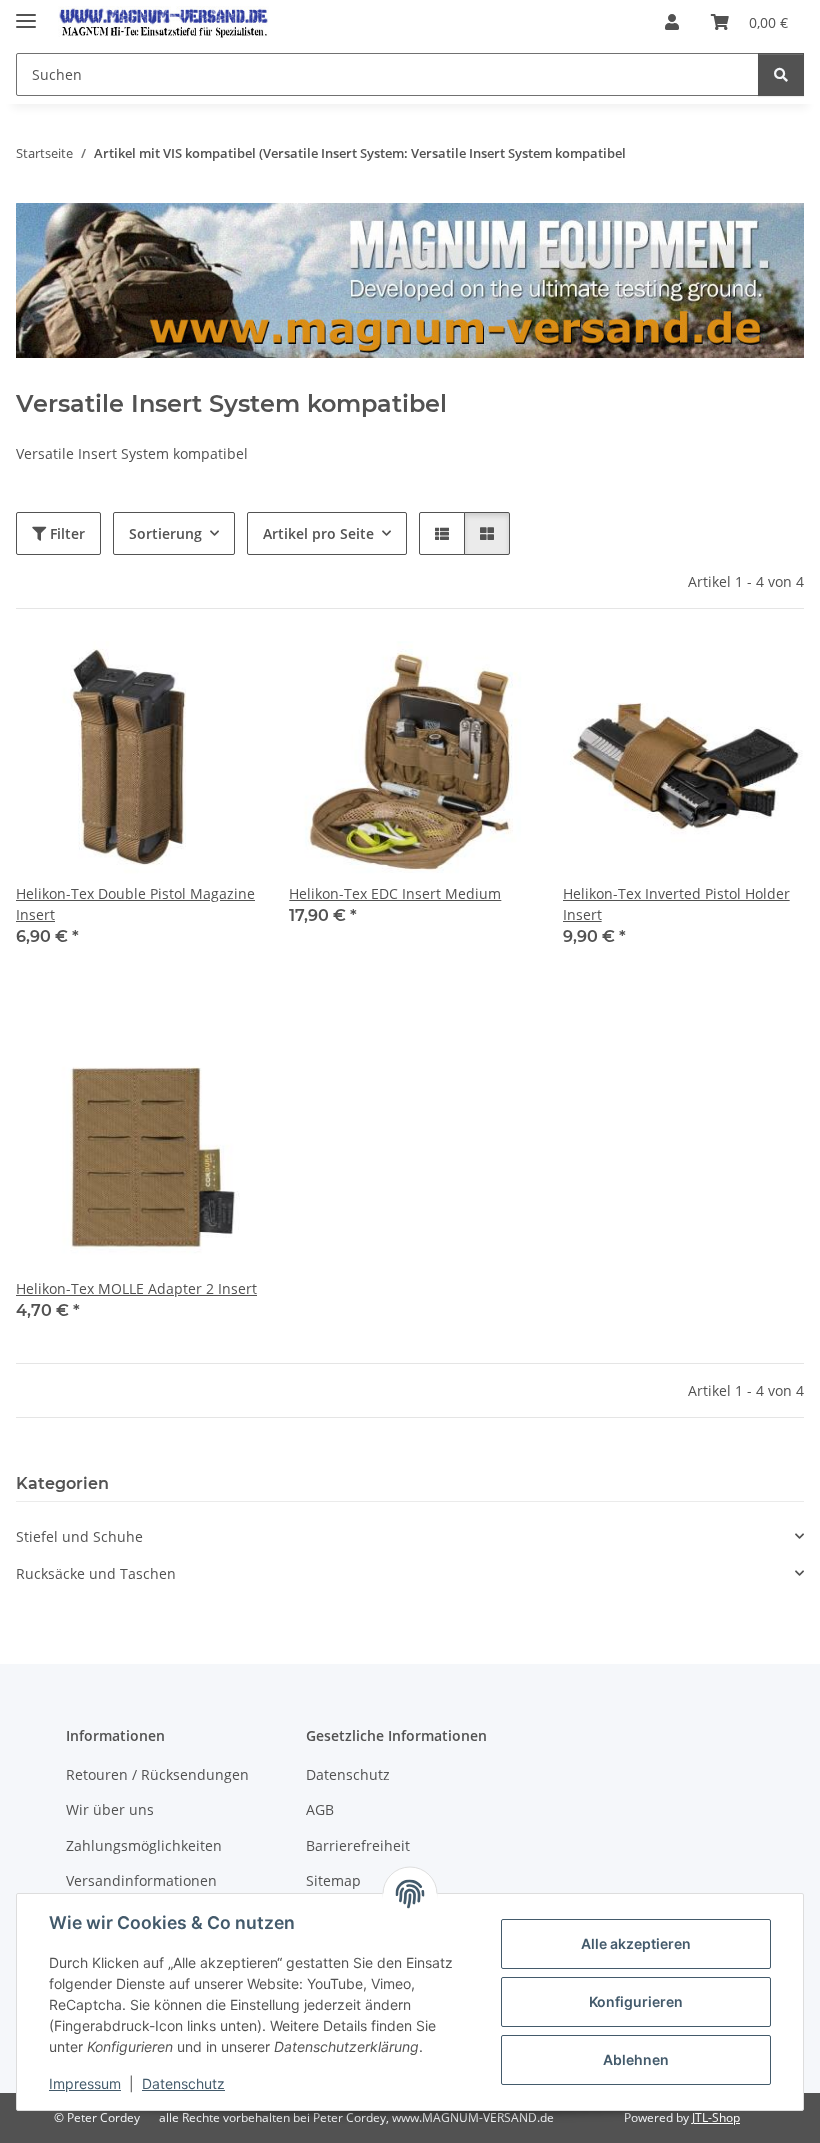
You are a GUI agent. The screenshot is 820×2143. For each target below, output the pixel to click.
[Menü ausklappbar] (26, 12)
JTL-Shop (716, 2117)
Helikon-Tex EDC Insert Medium (395, 893)
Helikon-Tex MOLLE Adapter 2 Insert (136, 1288)
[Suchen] (781, 74)
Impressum (85, 2083)
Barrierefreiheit (358, 1845)
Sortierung (165, 533)
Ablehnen (636, 2059)
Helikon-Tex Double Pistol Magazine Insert (135, 904)
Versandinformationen (141, 1880)
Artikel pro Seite (318, 533)
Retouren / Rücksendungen (157, 1774)
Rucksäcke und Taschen (96, 1573)
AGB (320, 1809)
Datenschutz (183, 2083)
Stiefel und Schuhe (79, 1536)
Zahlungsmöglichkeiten (144, 1845)
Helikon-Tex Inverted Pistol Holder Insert (676, 904)
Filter (65, 533)
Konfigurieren (636, 2001)
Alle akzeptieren (636, 1943)
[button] (672, 22)
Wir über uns (110, 1809)
